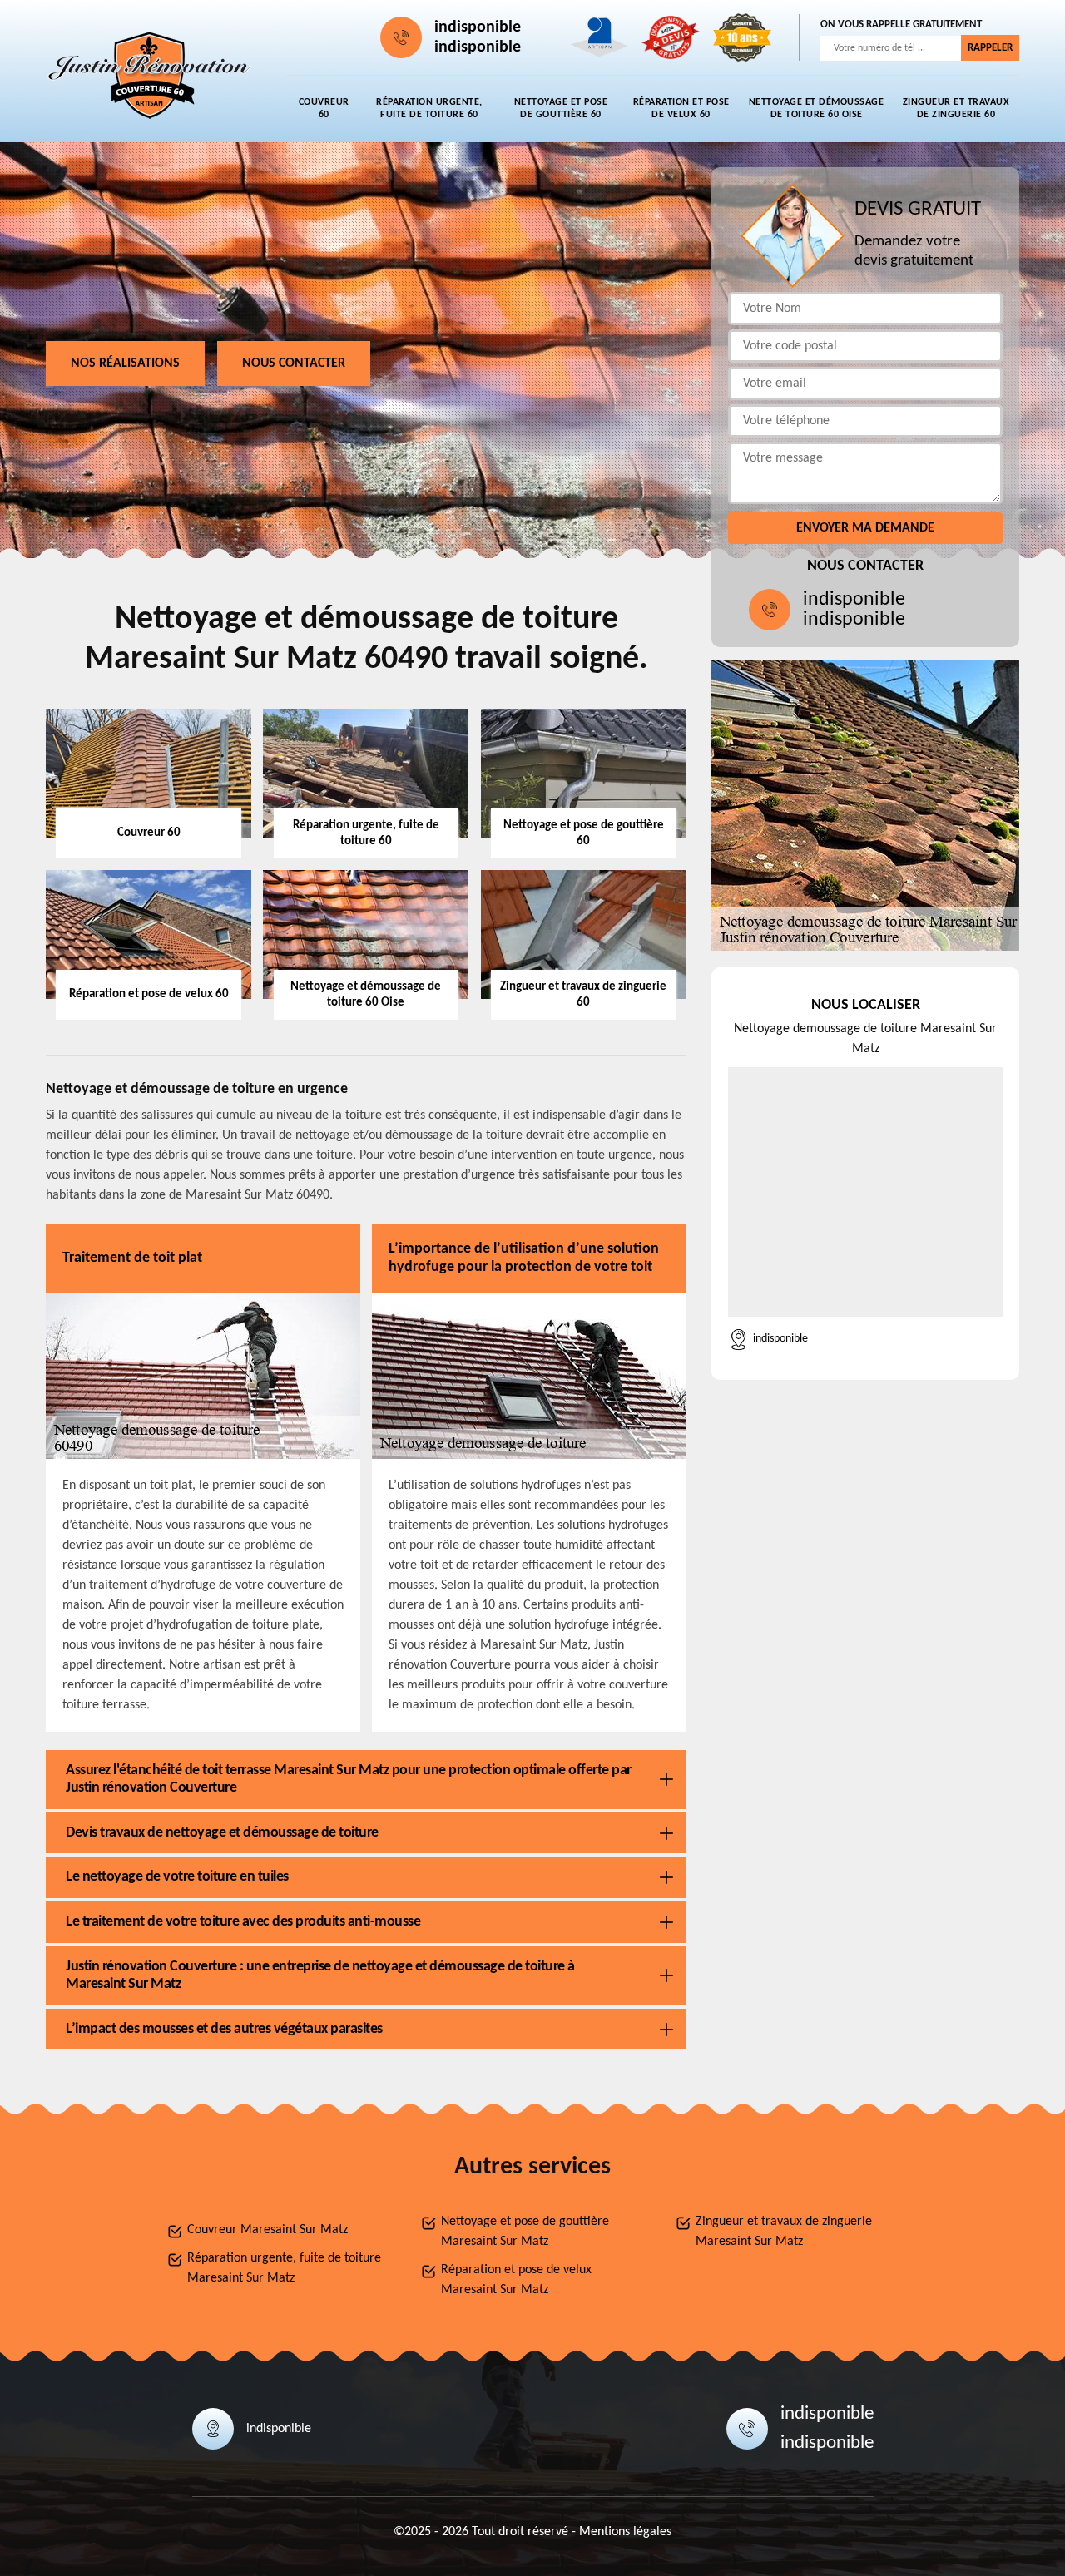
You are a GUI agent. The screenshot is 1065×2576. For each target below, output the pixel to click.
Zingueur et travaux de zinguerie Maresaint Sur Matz (784, 2232)
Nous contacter (294, 363)
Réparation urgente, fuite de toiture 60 (429, 109)
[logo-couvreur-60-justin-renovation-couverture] (150, 76)
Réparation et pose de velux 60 (681, 109)
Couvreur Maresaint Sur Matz (267, 2230)
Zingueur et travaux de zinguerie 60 (956, 109)
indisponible (478, 27)
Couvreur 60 (324, 109)
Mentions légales (625, 2532)
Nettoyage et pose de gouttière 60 (561, 109)
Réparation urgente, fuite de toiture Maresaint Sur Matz (284, 2268)
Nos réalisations (125, 363)
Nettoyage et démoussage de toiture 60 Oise (817, 109)
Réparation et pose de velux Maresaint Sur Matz (516, 2280)
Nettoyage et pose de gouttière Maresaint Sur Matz (525, 2232)
